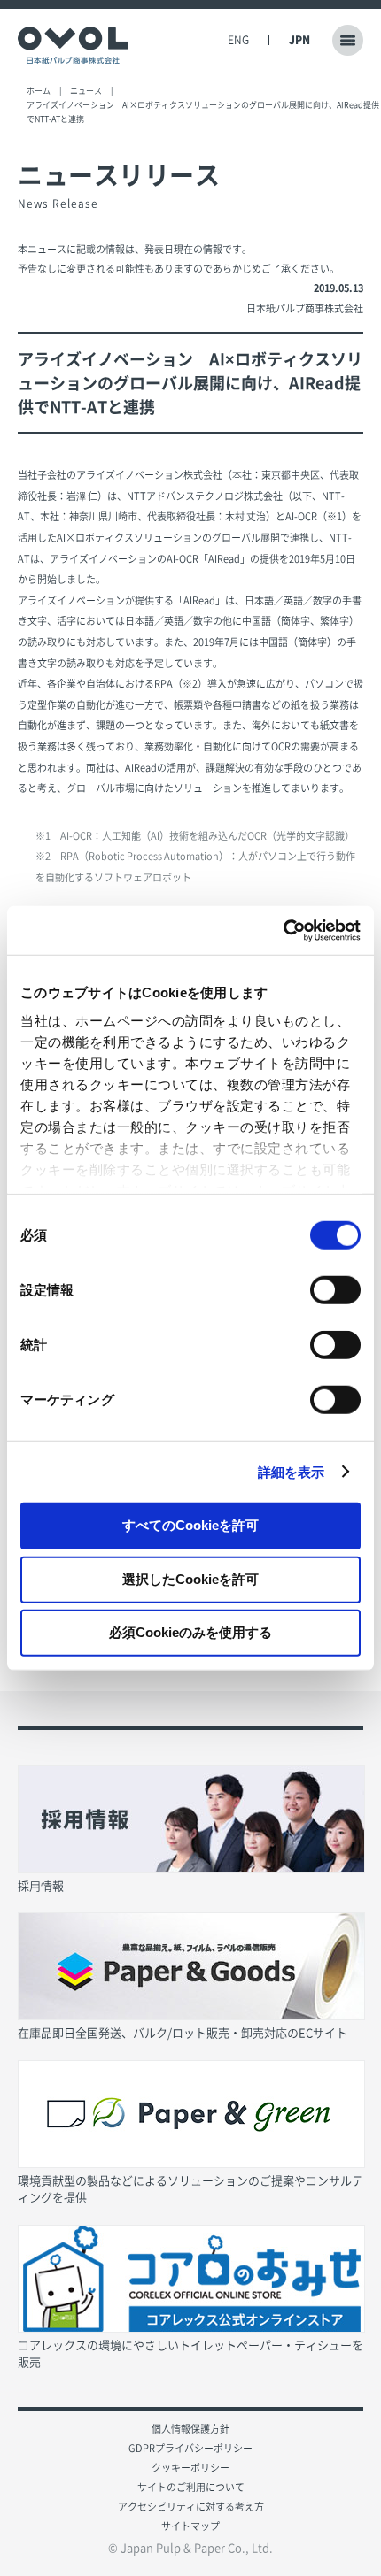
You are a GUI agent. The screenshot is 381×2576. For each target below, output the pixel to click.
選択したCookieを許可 (190, 1578)
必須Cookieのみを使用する (190, 1632)
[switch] (335, 1290)
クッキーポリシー (190, 2468)
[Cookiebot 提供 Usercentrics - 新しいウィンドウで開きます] (283, 930)
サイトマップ (190, 2526)
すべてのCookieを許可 (190, 1525)
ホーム (39, 91)
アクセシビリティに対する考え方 (191, 2507)
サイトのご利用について (191, 2487)
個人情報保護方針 (190, 2429)
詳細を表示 (292, 1471)
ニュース (86, 91)
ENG (238, 40)
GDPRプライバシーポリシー (190, 2448)
